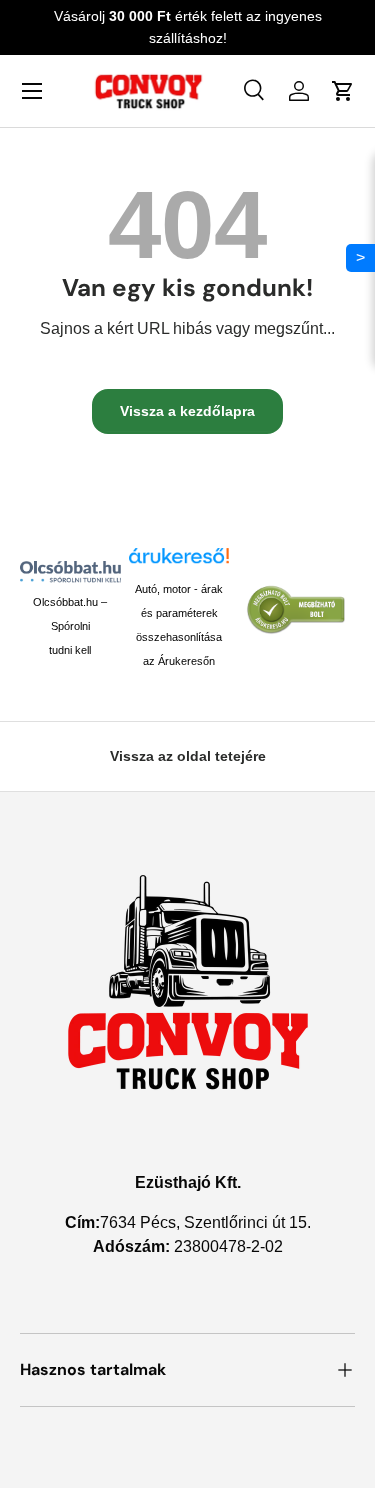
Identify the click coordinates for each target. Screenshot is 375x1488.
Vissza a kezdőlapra (187, 411)
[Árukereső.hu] (179, 562)
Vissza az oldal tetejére (188, 756)
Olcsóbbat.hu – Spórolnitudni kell (70, 626)
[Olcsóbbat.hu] (70, 571)
